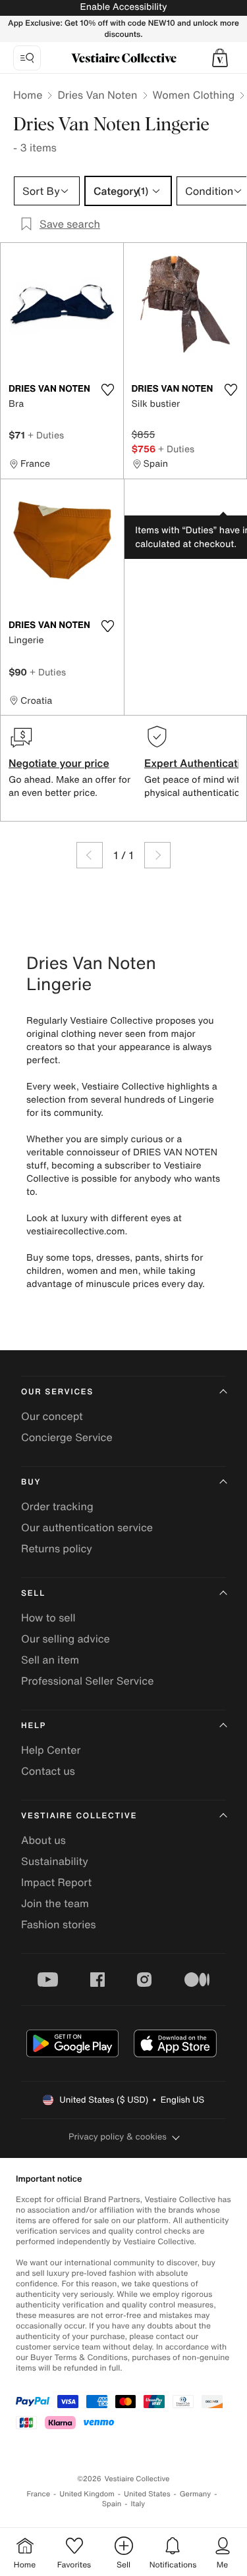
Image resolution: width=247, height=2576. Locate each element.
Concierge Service (67, 1437)
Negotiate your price (59, 763)
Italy (138, 2504)
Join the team (55, 1903)
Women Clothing (194, 95)
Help (34, 1726)
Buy (31, 1482)
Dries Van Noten (97, 95)
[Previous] (90, 855)
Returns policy (57, 1548)
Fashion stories (59, 1924)
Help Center (51, 1750)
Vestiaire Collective (79, 1816)
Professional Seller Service (87, 1681)
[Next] (157, 855)
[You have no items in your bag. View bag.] (220, 58)
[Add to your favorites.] (108, 390)
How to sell (48, 1617)
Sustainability (55, 1861)
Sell (33, 1593)
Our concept (52, 1416)
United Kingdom (87, 2494)
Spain (112, 2504)
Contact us (48, 1771)
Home (28, 95)
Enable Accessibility (123, 7)
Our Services (57, 1392)
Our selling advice (66, 1639)
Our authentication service (87, 1527)
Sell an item (50, 1660)
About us (43, 1840)
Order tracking (57, 1506)
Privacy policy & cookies (118, 2137)
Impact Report (56, 1882)
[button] (220, 58)
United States (147, 2494)
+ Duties (46, 435)
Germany (196, 2494)
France (39, 2494)
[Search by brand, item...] (27, 58)
